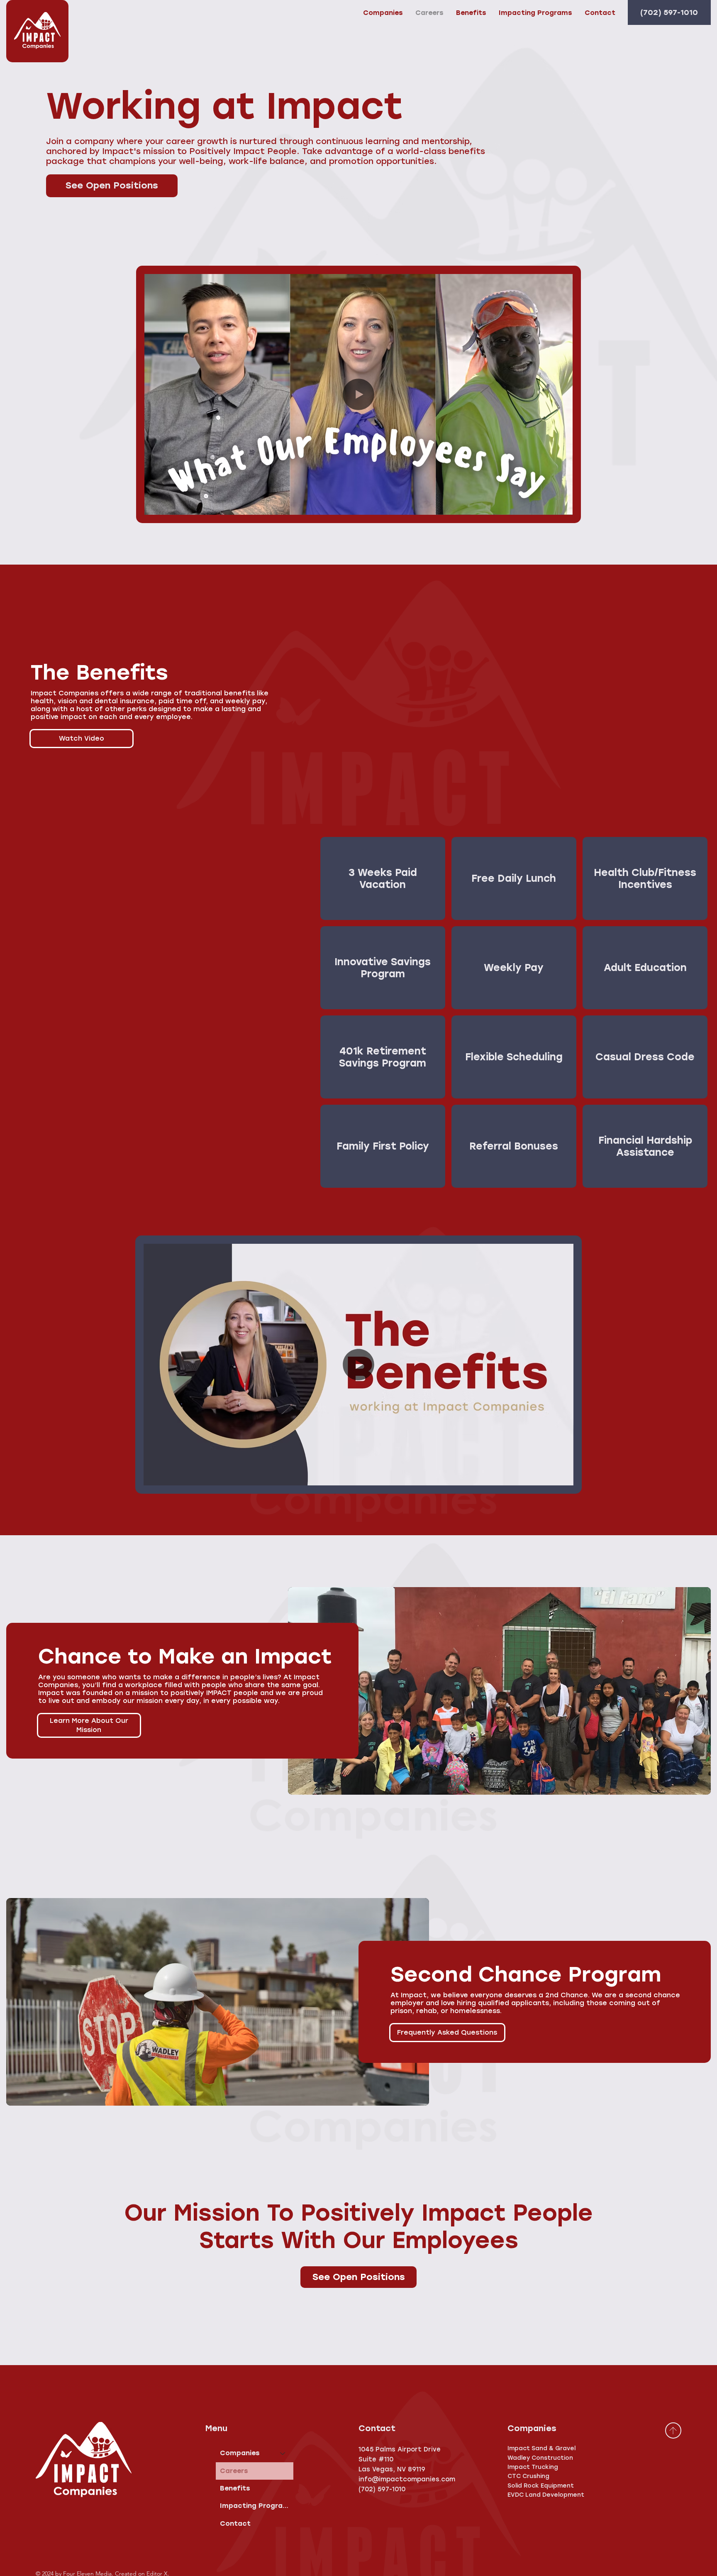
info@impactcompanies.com (407, 2479)
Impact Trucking (533, 2467)
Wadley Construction (540, 2458)
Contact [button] (235, 2523)
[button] (600, 13)
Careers (234, 2471)
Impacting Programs (257, 2506)
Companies (240, 2453)
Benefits (235, 2488)
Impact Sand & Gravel (541, 2448)
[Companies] (283, 2453)
